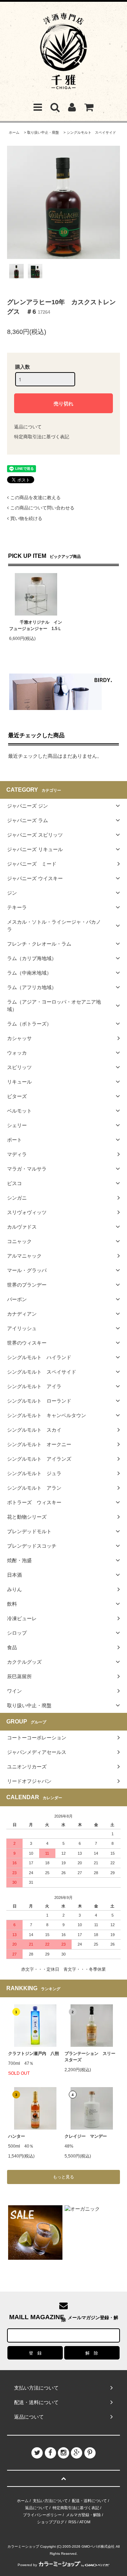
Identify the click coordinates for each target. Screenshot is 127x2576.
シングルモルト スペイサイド (91, 132)
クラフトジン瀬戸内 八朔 (34, 2054)
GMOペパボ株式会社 (98, 2546)
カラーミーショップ (23, 2546)
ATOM (85, 2522)
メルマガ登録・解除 (83, 2515)
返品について (28, 427)
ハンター (17, 2136)
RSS (72, 2522)
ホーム (14, 132)
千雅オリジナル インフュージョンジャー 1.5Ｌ (36, 625)
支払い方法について (50, 2501)
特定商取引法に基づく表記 (42, 437)
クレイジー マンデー (86, 2136)
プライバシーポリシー (42, 2515)
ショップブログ (51, 2522)
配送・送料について (89, 2501)
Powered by (27, 2565)
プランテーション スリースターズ (90, 2057)
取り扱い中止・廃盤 (43, 132)
